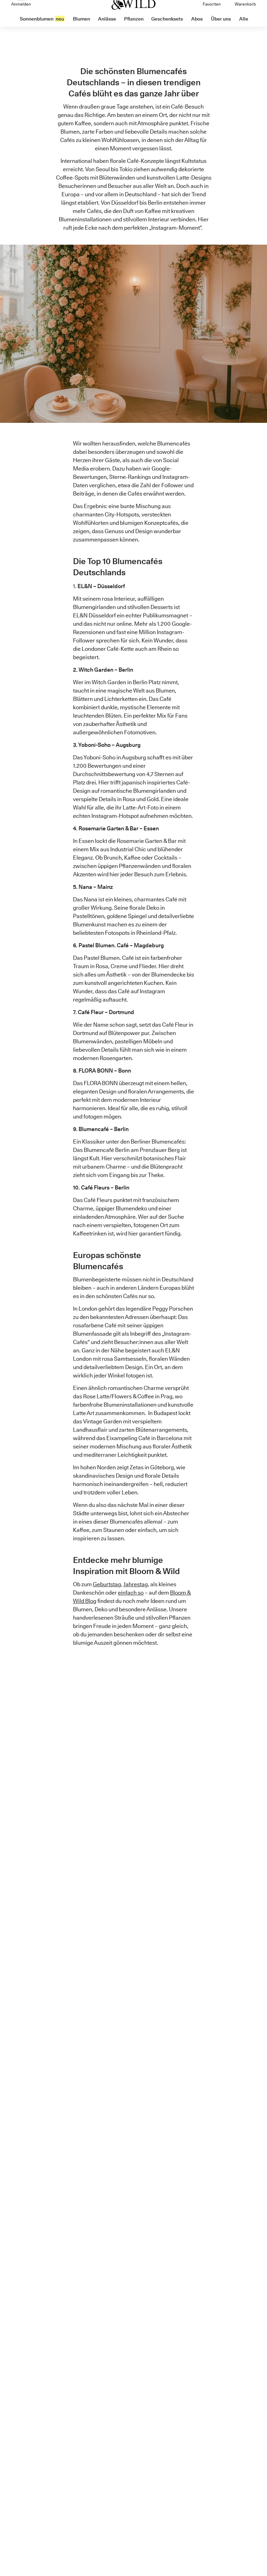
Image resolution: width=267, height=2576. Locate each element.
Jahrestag (136, 1584)
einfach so (131, 1593)
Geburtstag (107, 1584)
